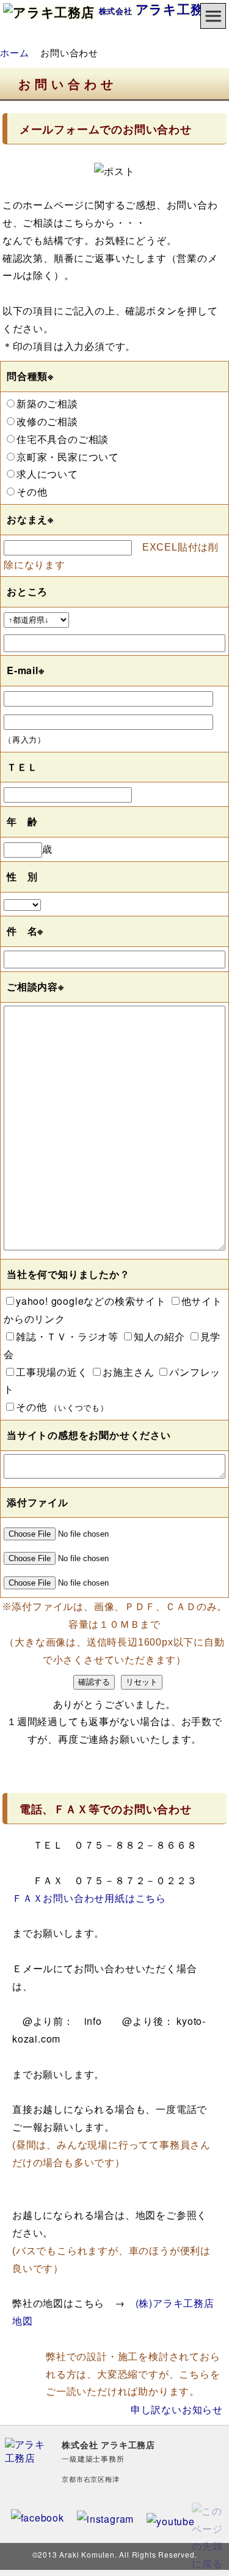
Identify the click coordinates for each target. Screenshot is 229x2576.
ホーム (14, 52)
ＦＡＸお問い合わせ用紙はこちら (89, 1898)
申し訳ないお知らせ (177, 2409)
